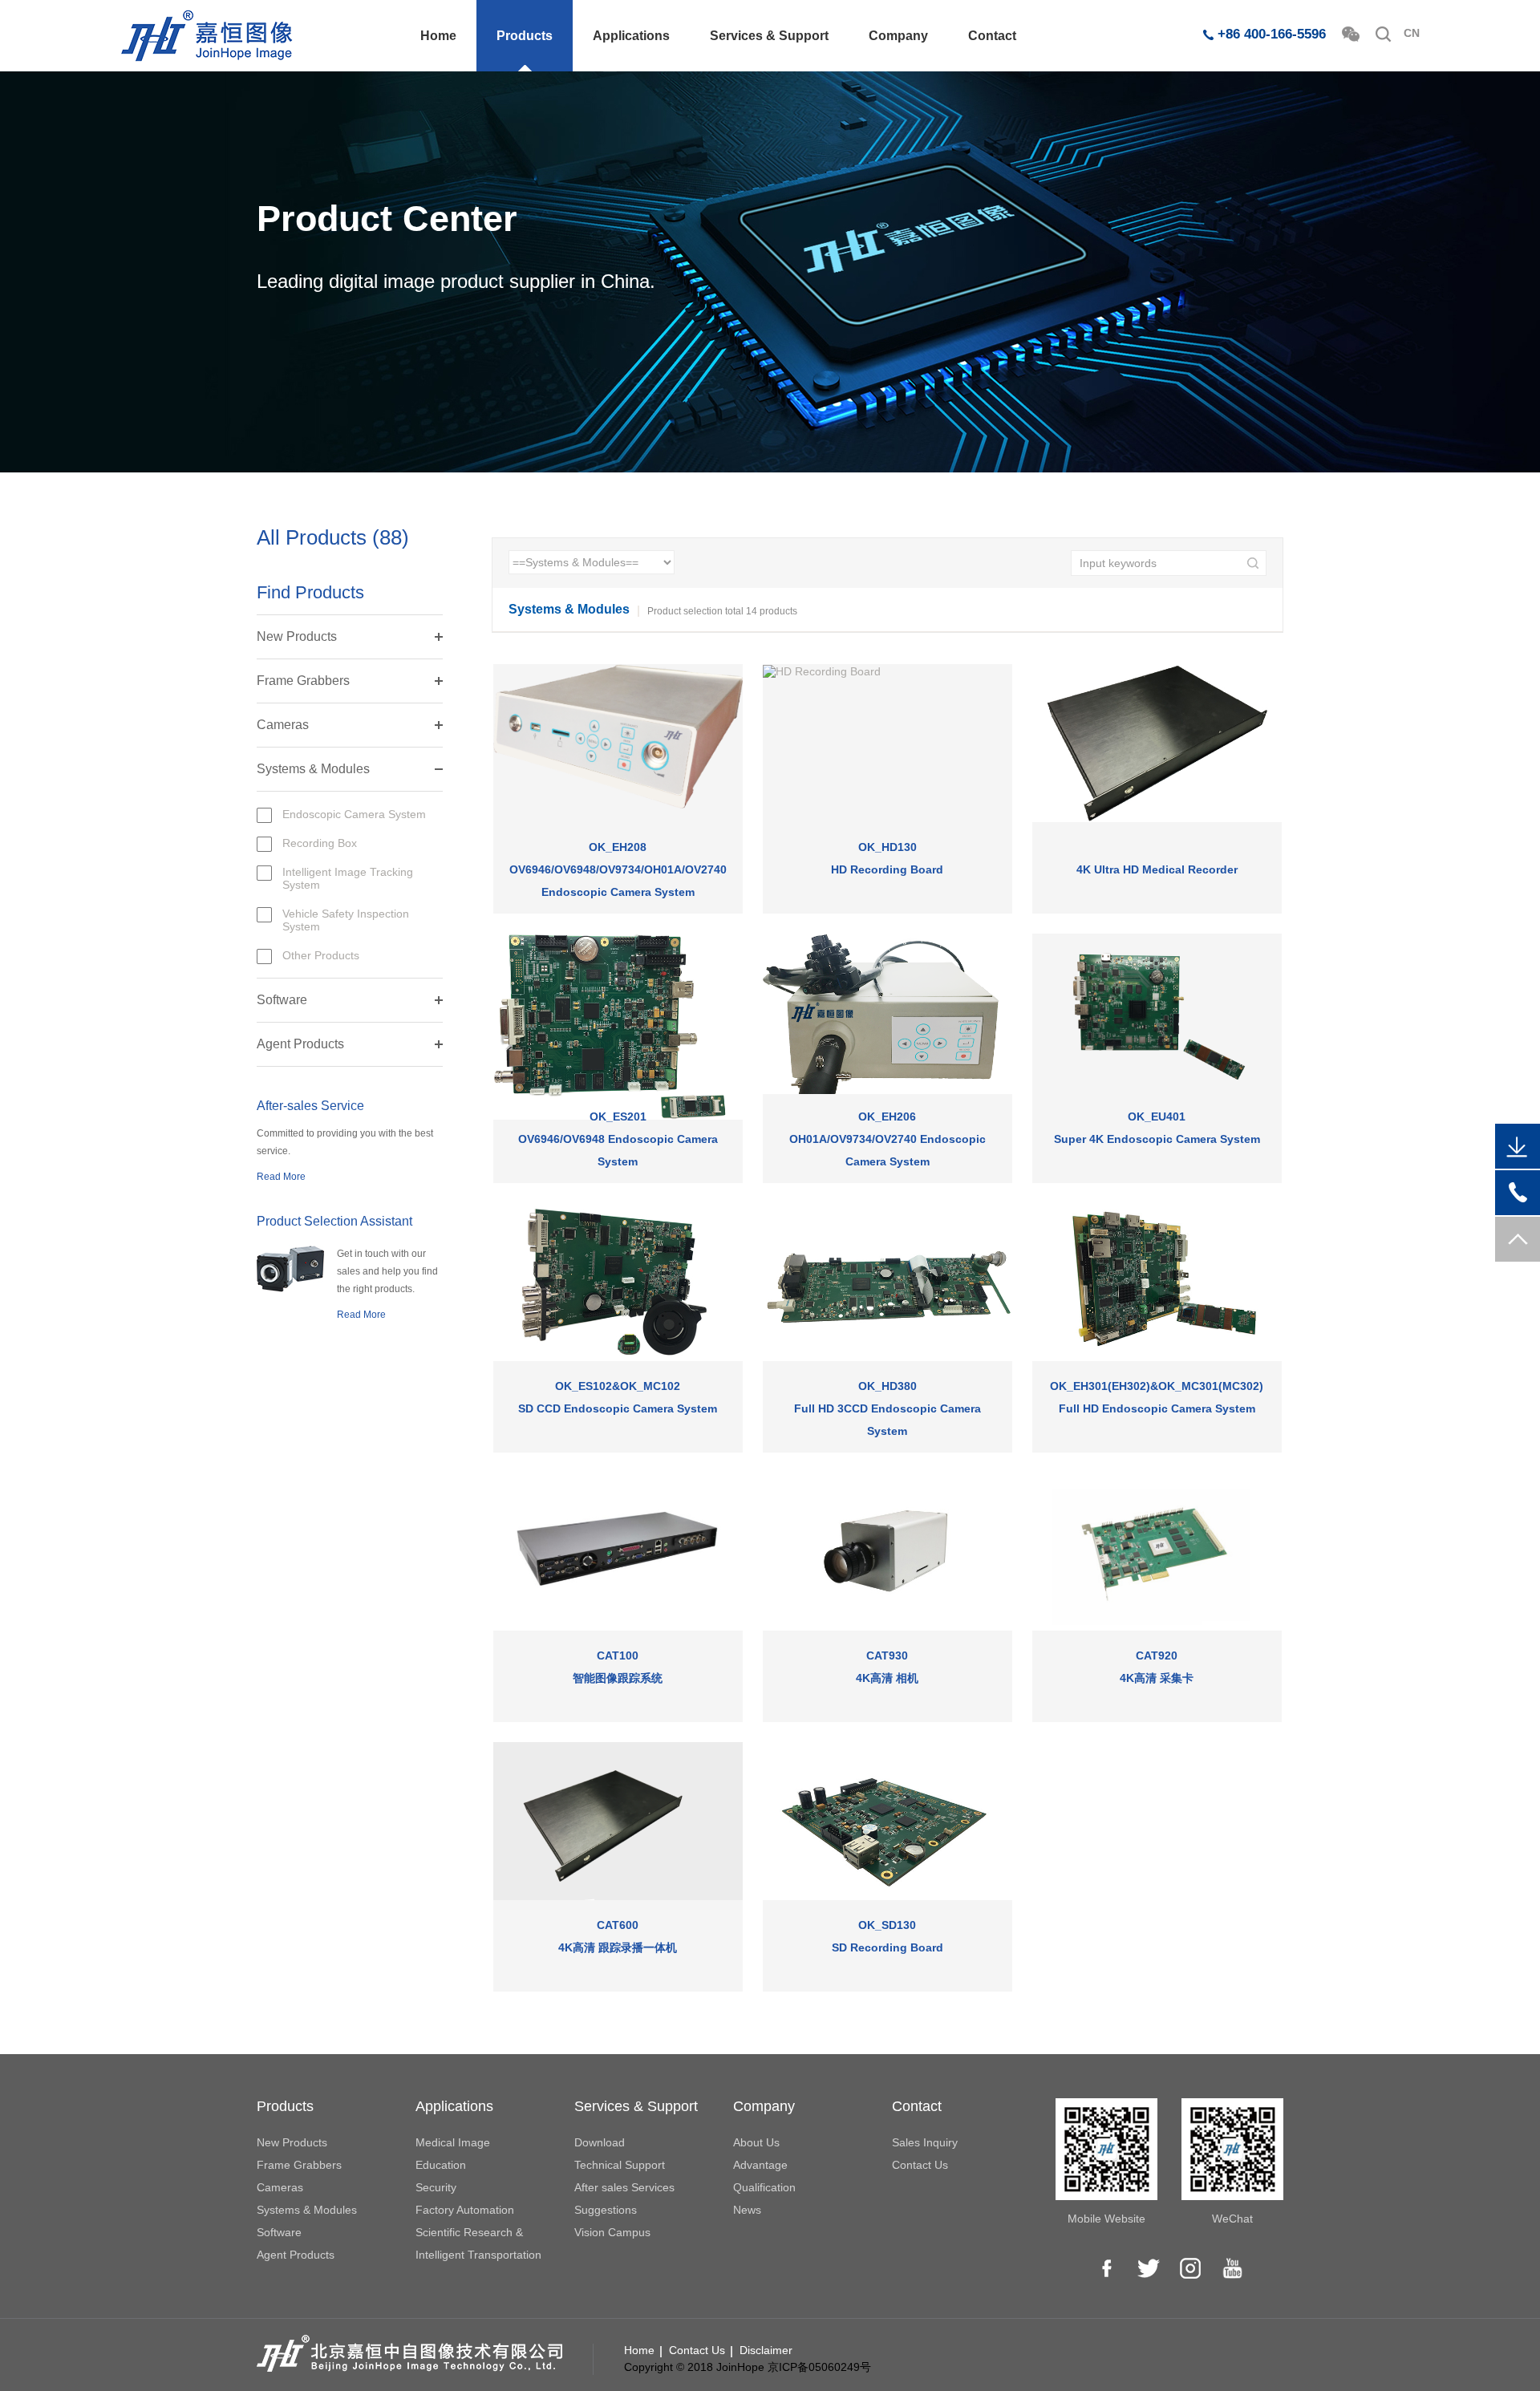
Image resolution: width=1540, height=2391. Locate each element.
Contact (992, 36)
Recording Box (320, 843)
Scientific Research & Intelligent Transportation (478, 2243)
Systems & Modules (313, 769)
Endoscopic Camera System (354, 814)
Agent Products (300, 1044)
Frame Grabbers (303, 681)
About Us (756, 2142)
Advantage (760, 2165)
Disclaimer (766, 2350)
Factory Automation (465, 2210)
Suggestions (606, 2210)
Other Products (321, 955)
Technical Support (620, 2165)
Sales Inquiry (925, 2142)
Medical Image (453, 2142)
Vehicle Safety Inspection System (346, 920)
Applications (631, 36)
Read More (281, 1177)
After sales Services (624, 2187)
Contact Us (920, 2165)
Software (282, 1000)
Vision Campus (612, 2232)
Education (441, 2165)
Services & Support (769, 36)
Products (525, 36)
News (747, 2210)
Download (600, 2142)
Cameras (283, 725)
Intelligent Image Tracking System (348, 878)
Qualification (764, 2187)
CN (1412, 33)
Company (898, 36)
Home (438, 36)
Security (436, 2187)
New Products (297, 636)
